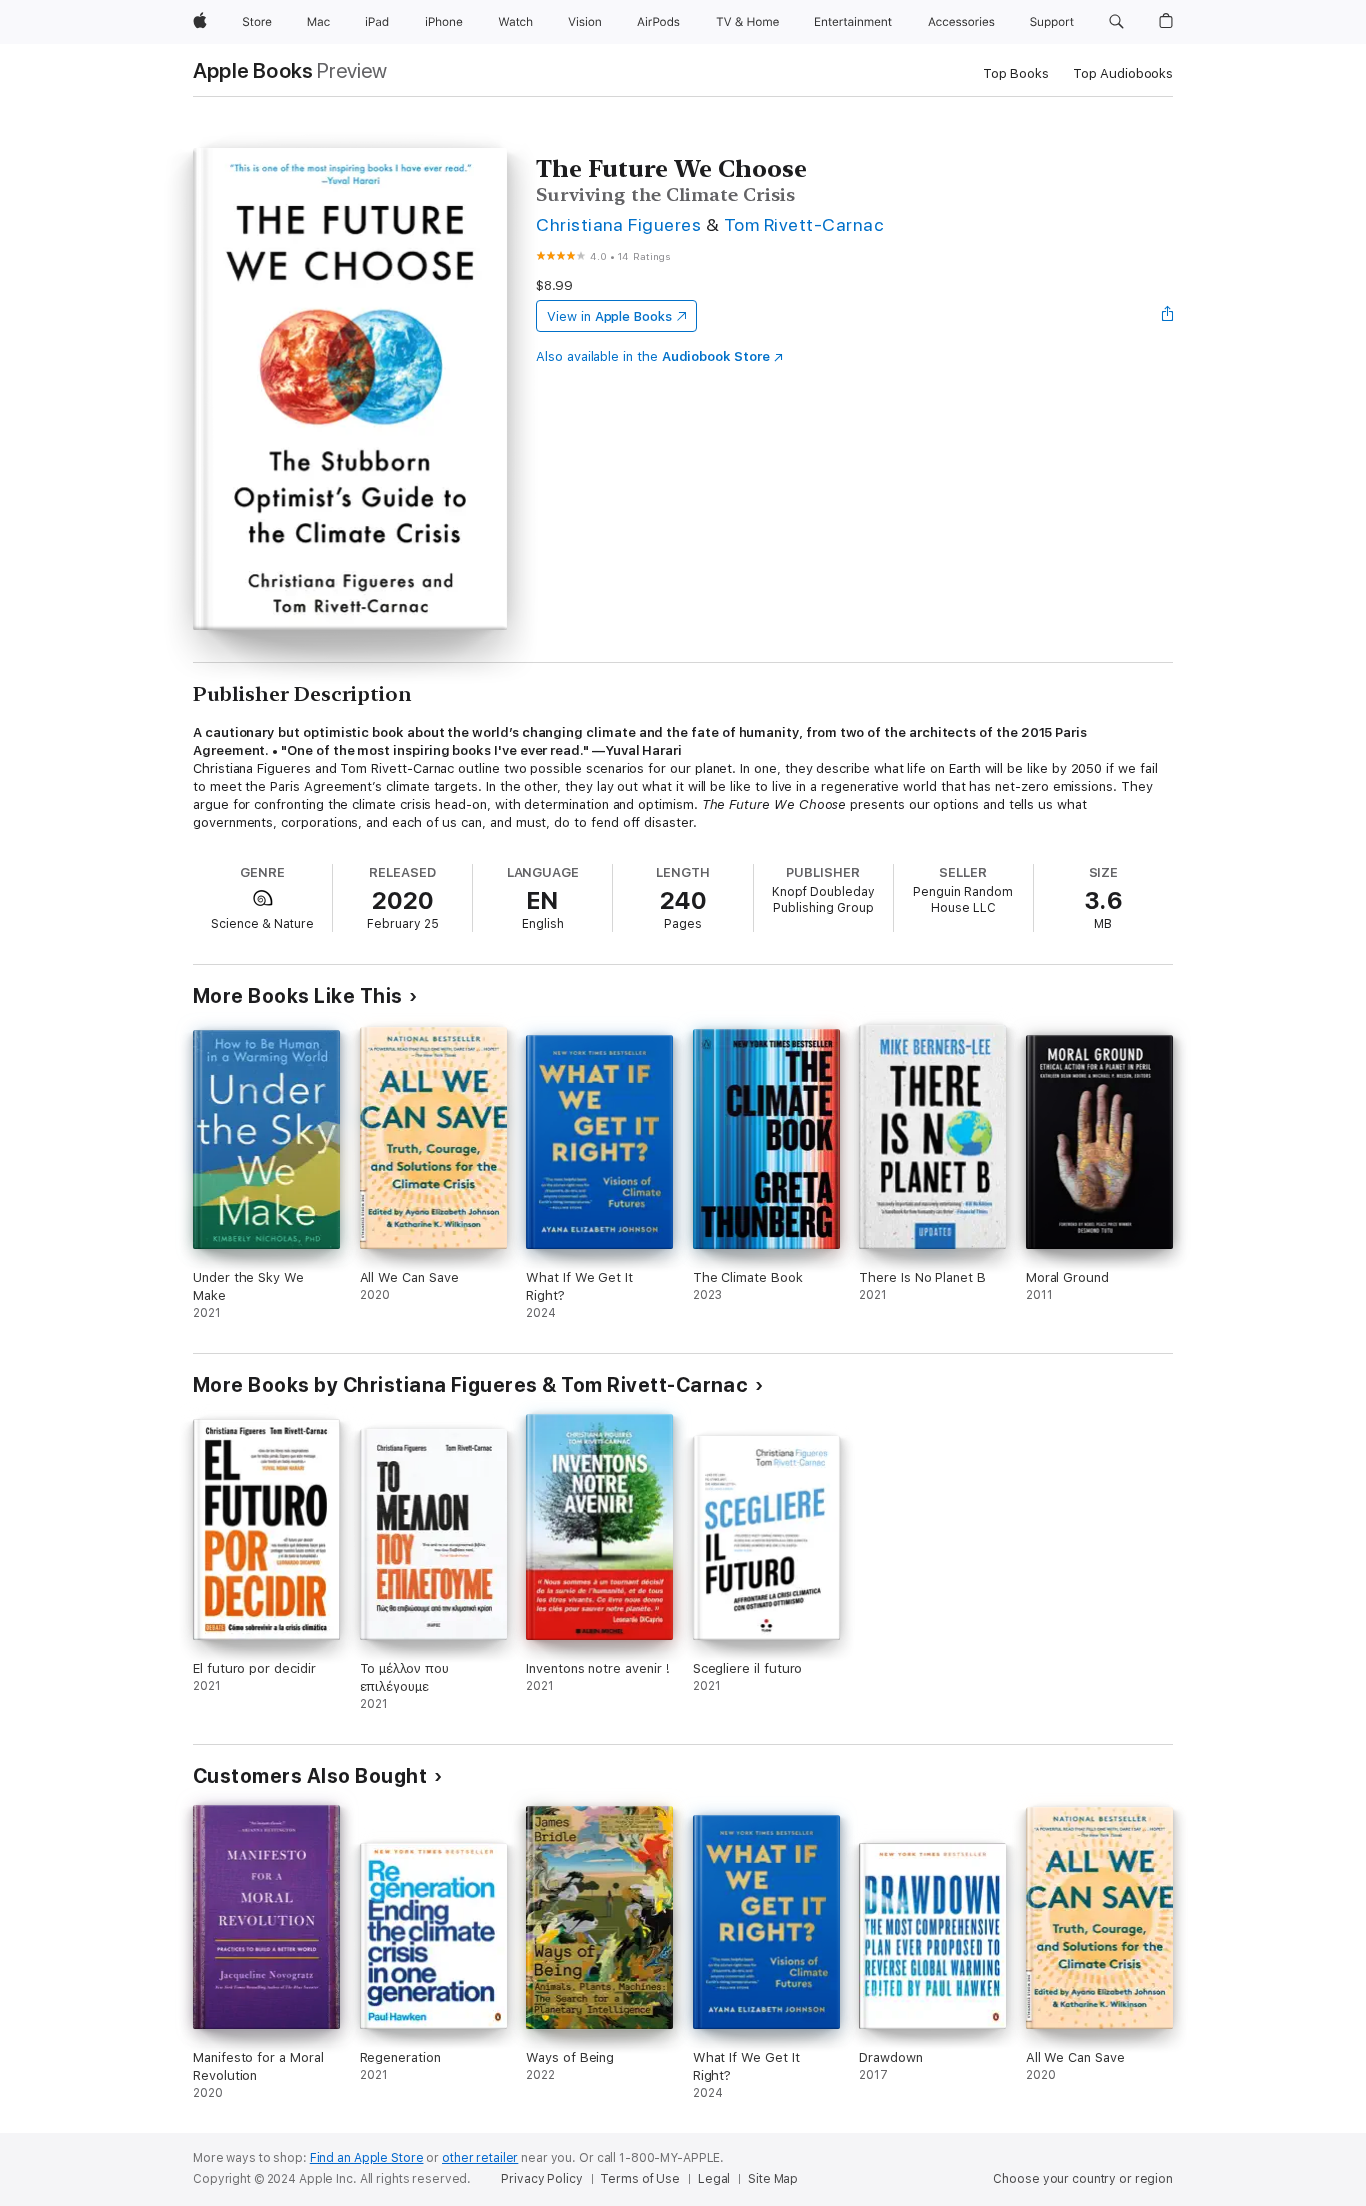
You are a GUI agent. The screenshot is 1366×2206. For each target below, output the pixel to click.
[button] (1116, 22)
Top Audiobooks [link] (1123, 73)
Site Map (773, 2179)
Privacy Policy (541, 2179)
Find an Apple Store (367, 2158)
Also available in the (653, 356)
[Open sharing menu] (1168, 316)
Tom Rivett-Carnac (803, 224)
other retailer (480, 2158)
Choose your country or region (1083, 2179)
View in (609, 316)
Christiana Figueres (618, 224)
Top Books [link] (1016, 73)
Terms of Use (640, 2179)
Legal (714, 2179)
